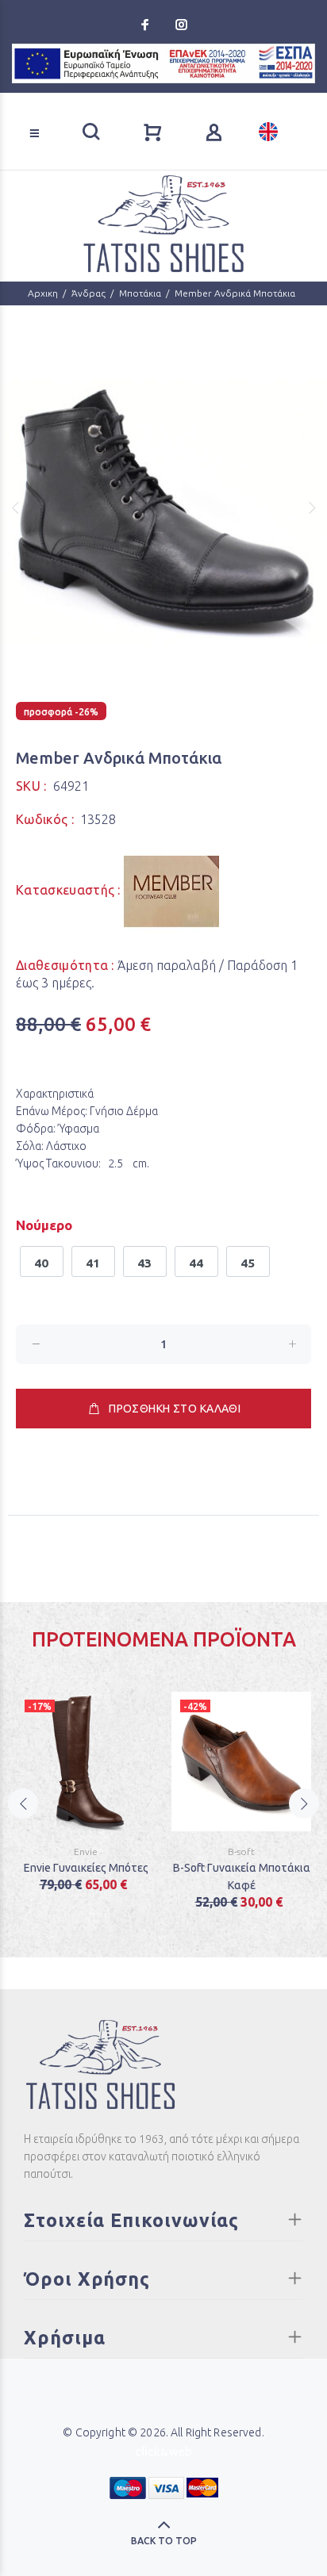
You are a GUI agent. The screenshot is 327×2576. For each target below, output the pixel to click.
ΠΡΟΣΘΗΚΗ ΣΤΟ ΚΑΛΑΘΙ (175, 1409)
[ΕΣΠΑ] (163, 63)
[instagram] (180, 25)
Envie (86, 1851)
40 (42, 1263)
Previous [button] (15, 508)
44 (196, 1263)
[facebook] (147, 25)
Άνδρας (88, 293)
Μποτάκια (140, 293)
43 (145, 1263)
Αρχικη (43, 293)
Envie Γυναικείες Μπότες (86, 1868)
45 (248, 1263)
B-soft (241, 1851)
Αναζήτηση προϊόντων (64, 110)
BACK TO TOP (164, 2541)
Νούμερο (44, 1225)
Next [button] (312, 508)
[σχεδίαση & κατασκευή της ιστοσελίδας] (163, 2450)
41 (93, 1263)
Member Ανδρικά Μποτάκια (235, 293)
